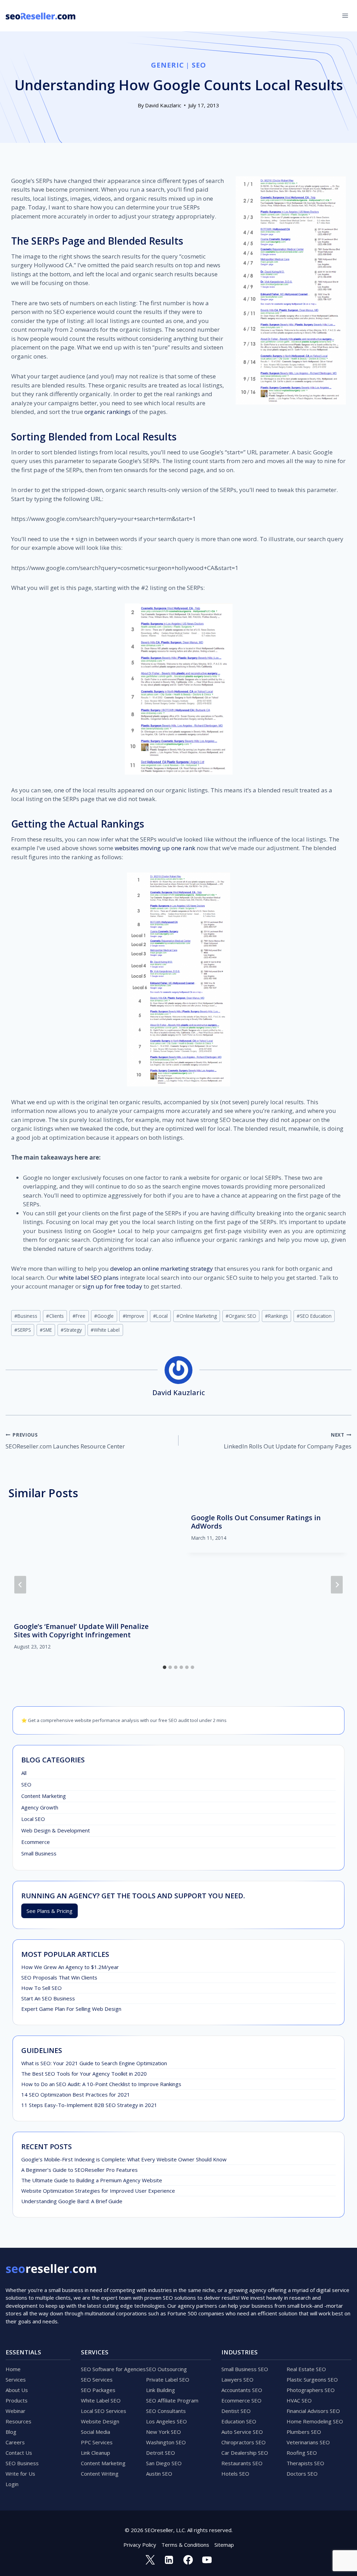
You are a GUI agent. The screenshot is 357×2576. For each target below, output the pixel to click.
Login (12, 2484)
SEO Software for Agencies (113, 2369)
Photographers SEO (311, 2390)
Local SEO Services (104, 2411)
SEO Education (314, 1316)
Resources (18, 2421)
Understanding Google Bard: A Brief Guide (72, 2201)
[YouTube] (207, 2560)
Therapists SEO (305, 2463)
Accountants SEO (242, 2390)
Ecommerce (36, 1842)
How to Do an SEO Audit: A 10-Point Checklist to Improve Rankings (101, 2084)
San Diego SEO (164, 2463)
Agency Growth (40, 1807)
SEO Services (97, 2379)
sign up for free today (112, 1286)
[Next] (337, 1585)
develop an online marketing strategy (162, 1268)
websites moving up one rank (155, 848)
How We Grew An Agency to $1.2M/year (70, 1967)
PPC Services (97, 2442)
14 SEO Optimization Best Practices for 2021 (76, 2094)
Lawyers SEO (237, 2379)
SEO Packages (98, 2390)
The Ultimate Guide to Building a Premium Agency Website (92, 2180)
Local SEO (33, 1819)
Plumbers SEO (304, 2432)
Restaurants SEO (242, 2463)
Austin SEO (159, 2474)
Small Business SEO (245, 2369)
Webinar (16, 2411)
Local (160, 1316)
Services (16, 2379)
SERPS (23, 1330)
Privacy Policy (140, 2545)
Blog (11, 2432)
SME (46, 1330)
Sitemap (224, 2545)
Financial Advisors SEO (313, 2411)
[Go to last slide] (20, 1585)
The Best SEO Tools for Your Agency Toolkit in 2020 (84, 2074)
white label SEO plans (89, 1278)
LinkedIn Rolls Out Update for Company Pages (288, 1441)
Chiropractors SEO (244, 2442)
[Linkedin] (169, 2560)
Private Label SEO (168, 2379)
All (24, 1773)
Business (26, 1316)
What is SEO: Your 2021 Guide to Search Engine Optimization (94, 2063)
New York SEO (164, 2432)
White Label (105, 1330)
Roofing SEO (302, 2453)
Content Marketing (44, 1796)
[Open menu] (345, 16)
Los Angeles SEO (166, 2421)
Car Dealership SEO (245, 2453)
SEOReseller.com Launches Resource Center (65, 1441)
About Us (17, 2390)
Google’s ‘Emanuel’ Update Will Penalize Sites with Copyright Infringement (81, 1631)
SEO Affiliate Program (172, 2400)
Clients (55, 1316)
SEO (199, 65)
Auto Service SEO (242, 2432)
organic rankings (108, 412)
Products (17, 2400)
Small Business (39, 1853)
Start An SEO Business (48, 1998)
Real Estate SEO (306, 2369)
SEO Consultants (166, 2411)
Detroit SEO (161, 2453)
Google (104, 1316)
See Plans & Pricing (50, 1911)
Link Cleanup (96, 2453)
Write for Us (20, 2474)
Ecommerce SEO (241, 2400)
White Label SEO (101, 2400)
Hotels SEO (235, 2474)
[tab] (165, 1667)
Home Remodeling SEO (315, 2421)
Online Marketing (197, 1316)
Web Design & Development (56, 1830)
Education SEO (239, 2421)
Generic (167, 65)
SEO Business (22, 2463)
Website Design (100, 2421)
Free (79, 1316)
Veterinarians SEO (308, 2442)
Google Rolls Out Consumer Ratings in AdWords (256, 1522)
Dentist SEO (236, 2411)
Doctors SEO (302, 2474)
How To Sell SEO (41, 1988)
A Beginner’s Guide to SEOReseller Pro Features (79, 2170)
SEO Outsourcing (166, 2369)
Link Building (161, 2390)
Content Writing (100, 2474)
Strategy (71, 1330)
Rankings (276, 1316)
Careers (15, 2442)
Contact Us (19, 2453)
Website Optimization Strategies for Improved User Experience (98, 2191)
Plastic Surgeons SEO (312, 2379)
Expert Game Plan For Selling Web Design (71, 2009)
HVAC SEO (299, 2400)
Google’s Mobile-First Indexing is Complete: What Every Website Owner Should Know (124, 2159)
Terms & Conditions (185, 2545)
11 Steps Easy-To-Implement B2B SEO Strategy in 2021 (89, 2105)
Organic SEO (241, 1316)
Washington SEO (166, 2442)
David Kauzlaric (163, 105)
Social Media (96, 2432)
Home (13, 2369)
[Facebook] (188, 2560)
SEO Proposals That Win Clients (59, 1977)
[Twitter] (150, 2560)
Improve (134, 1316)
